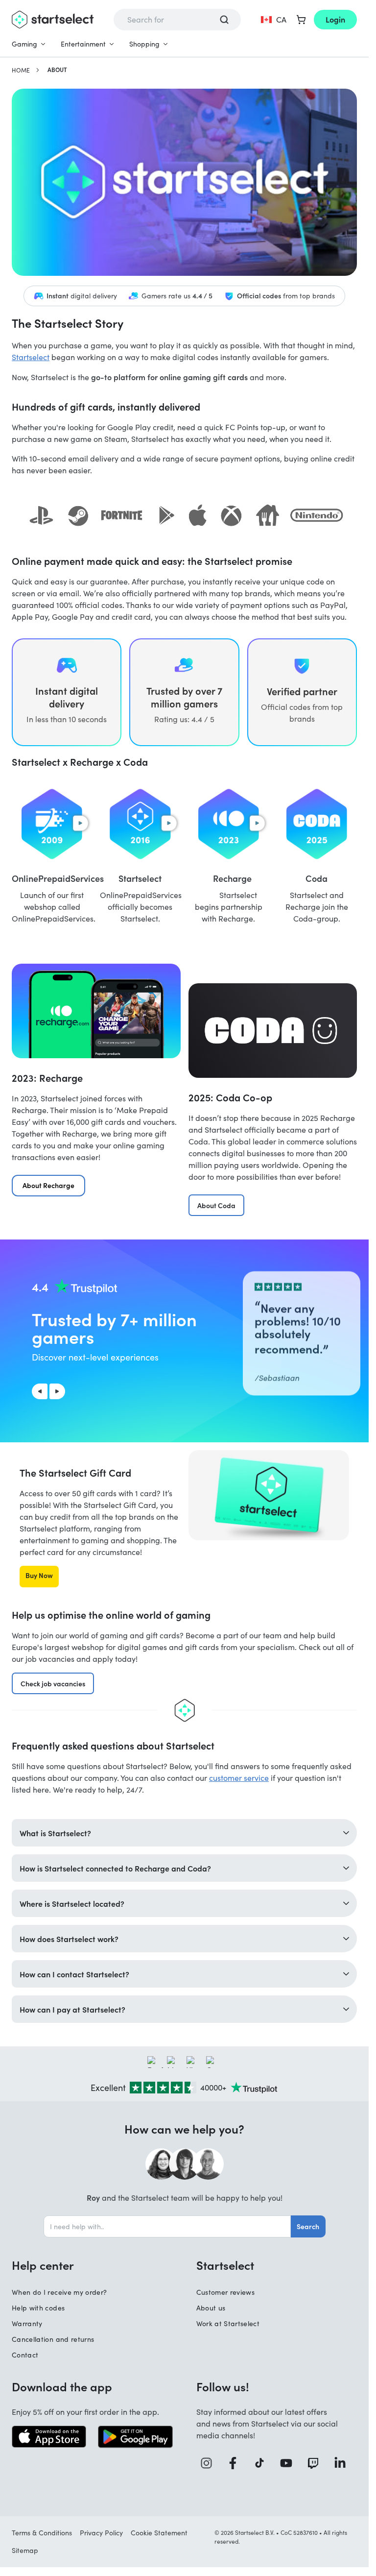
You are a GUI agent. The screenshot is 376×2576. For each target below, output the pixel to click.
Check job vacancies (53, 1683)
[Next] (57, 1391)
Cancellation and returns (53, 2339)
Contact (25, 2355)
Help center (43, 2265)
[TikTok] (263, 2463)
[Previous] (40, 1391)
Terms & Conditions (42, 2533)
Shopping (144, 44)
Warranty (27, 2323)
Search (308, 2226)
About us (211, 2308)
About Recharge (48, 1185)
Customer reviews (226, 2292)
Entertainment (83, 44)
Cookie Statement (159, 2533)
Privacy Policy (101, 2533)
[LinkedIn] (343, 2463)
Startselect (31, 357)
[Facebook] (236, 2463)
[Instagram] (210, 2463)
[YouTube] (290, 2463)
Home (21, 70)
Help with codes (38, 2308)
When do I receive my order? (59, 2292)
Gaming (24, 44)
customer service (239, 1778)
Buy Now (39, 1575)
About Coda (216, 1205)
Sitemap (25, 2550)
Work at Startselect (228, 2323)
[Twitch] (317, 2463)
